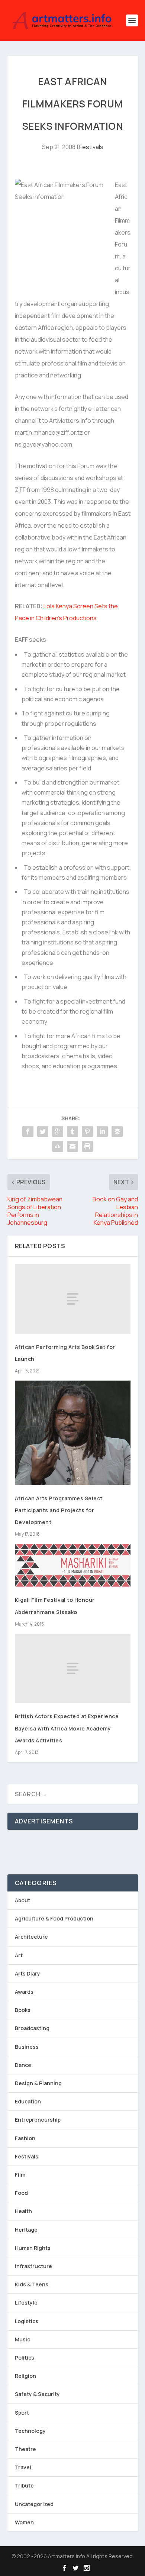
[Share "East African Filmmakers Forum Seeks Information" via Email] (72, 1146)
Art (19, 1955)
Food (21, 2193)
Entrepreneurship (38, 2120)
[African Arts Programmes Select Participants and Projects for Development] (73, 1433)
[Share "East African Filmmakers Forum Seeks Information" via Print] (87, 1146)
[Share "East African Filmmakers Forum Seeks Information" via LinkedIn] (102, 1131)
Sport (22, 2413)
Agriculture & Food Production (54, 1918)
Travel (23, 2467)
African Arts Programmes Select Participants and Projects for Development (59, 1510)
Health (23, 2211)
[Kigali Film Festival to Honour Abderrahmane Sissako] (73, 1565)
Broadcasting (32, 2028)
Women (24, 2522)
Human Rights (33, 2248)
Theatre (25, 2449)
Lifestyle (26, 2303)
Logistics (27, 2321)
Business (27, 2047)
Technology (30, 2431)
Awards (24, 1992)
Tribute (24, 2485)
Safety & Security (37, 2394)
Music (22, 2339)
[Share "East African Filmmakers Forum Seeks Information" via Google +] (58, 1131)
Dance (23, 2065)
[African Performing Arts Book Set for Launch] (73, 1299)
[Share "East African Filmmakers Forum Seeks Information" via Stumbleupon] (58, 1146)
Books (23, 2010)
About (22, 1900)
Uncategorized (34, 2504)
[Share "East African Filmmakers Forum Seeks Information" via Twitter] (43, 1131)
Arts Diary (28, 1973)
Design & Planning (38, 2083)
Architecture (31, 1937)
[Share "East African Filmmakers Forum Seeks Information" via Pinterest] (87, 1131)
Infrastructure (33, 2266)
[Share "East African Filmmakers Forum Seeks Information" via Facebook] (28, 1131)
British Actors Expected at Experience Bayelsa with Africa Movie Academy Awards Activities (67, 1728)
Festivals (91, 147)
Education (28, 2101)
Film (20, 2175)
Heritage (26, 2230)
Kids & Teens (32, 2284)
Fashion (25, 2138)
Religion (25, 2376)
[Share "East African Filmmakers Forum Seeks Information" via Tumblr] (72, 1131)
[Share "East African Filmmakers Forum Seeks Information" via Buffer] (117, 1131)
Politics (25, 2358)
